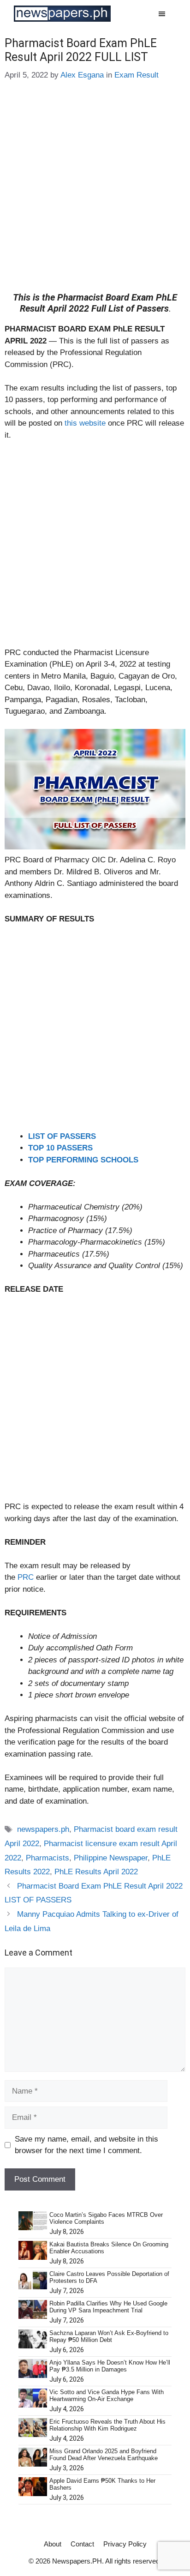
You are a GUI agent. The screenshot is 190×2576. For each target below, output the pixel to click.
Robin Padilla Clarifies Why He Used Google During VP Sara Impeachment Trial (108, 2307)
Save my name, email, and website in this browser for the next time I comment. (86, 2145)
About (53, 2544)
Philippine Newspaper (111, 1858)
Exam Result (137, 75)
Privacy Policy (125, 2544)
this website (85, 423)
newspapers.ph (43, 1829)
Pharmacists (47, 1858)
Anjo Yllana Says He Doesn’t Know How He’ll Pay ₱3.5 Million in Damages (110, 2366)
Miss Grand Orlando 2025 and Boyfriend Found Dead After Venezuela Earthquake (104, 2455)
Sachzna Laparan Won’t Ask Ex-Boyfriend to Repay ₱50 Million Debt (109, 2337)
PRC (27, 1577)
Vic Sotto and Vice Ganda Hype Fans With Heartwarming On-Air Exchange (107, 2396)
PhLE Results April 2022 (96, 1872)
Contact (82, 2544)
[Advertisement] (95, 193)
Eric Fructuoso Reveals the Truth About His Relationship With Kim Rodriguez (107, 2425)
